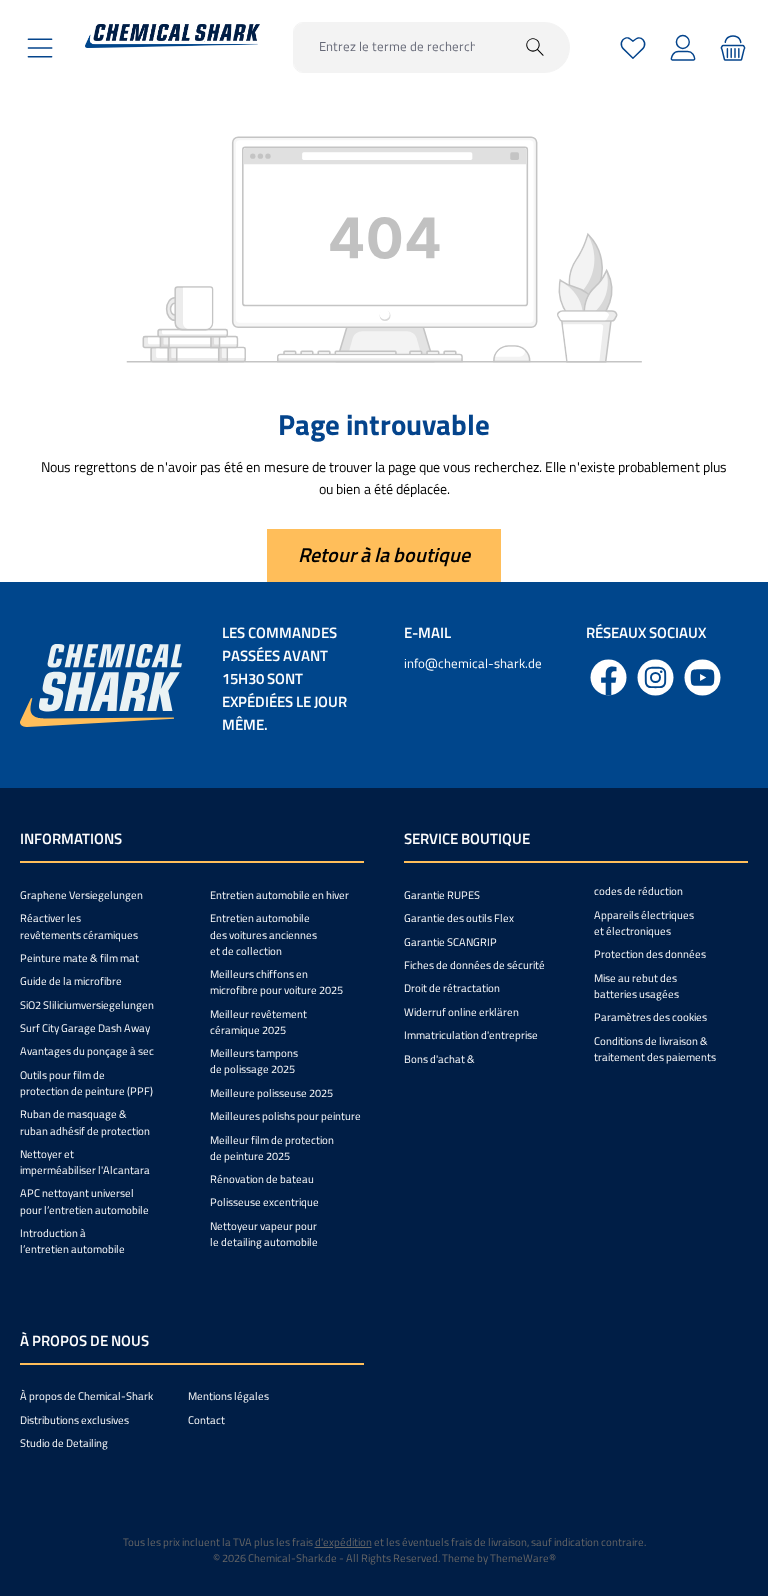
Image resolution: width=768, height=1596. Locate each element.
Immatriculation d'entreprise (471, 1035)
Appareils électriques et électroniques (644, 923)
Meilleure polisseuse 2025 (271, 1093)
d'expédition (343, 1542)
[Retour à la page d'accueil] (172, 36)
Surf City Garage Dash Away (85, 1028)
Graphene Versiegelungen (81, 895)
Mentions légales (228, 1396)
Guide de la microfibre (71, 981)
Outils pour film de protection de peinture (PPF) (86, 1083)
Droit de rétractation (452, 988)
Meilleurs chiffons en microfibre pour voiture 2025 (276, 982)
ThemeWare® (523, 1558)
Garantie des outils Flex (459, 918)
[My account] (683, 47)
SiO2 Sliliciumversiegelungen (87, 1005)
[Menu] (40, 47)
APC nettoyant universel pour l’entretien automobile (84, 1201)
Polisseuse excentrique (264, 1202)
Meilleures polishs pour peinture (285, 1116)
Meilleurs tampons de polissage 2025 (254, 1061)
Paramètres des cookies (650, 1017)
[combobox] (397, 47)
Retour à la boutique (384, 554)
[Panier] (730, 47)
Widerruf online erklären (461, 1012)
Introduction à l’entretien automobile (72, 1241)
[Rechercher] (535, 47)
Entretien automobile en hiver (279, 895)
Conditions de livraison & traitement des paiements (655, 1049)
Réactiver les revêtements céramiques (79, 926)
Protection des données (650, 954)
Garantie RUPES (442, 895)
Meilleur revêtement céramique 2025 (258, 1022)
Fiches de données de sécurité (474, 965)
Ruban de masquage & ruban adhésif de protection (85, 1122)
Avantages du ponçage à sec (87, 1051)
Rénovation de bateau (262, 1179)
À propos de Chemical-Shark (86, 1396)
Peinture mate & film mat (79, 958)
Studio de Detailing (64, 1443)
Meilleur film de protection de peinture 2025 (272, 1148)
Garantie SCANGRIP (450, 942)
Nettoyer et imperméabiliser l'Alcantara (85, 1162)
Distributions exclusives (74, 1420)
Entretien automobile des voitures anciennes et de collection (263, 934)
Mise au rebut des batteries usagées (636, 986)
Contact (206, 1420)
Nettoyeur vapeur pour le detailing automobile (264, 1234)
